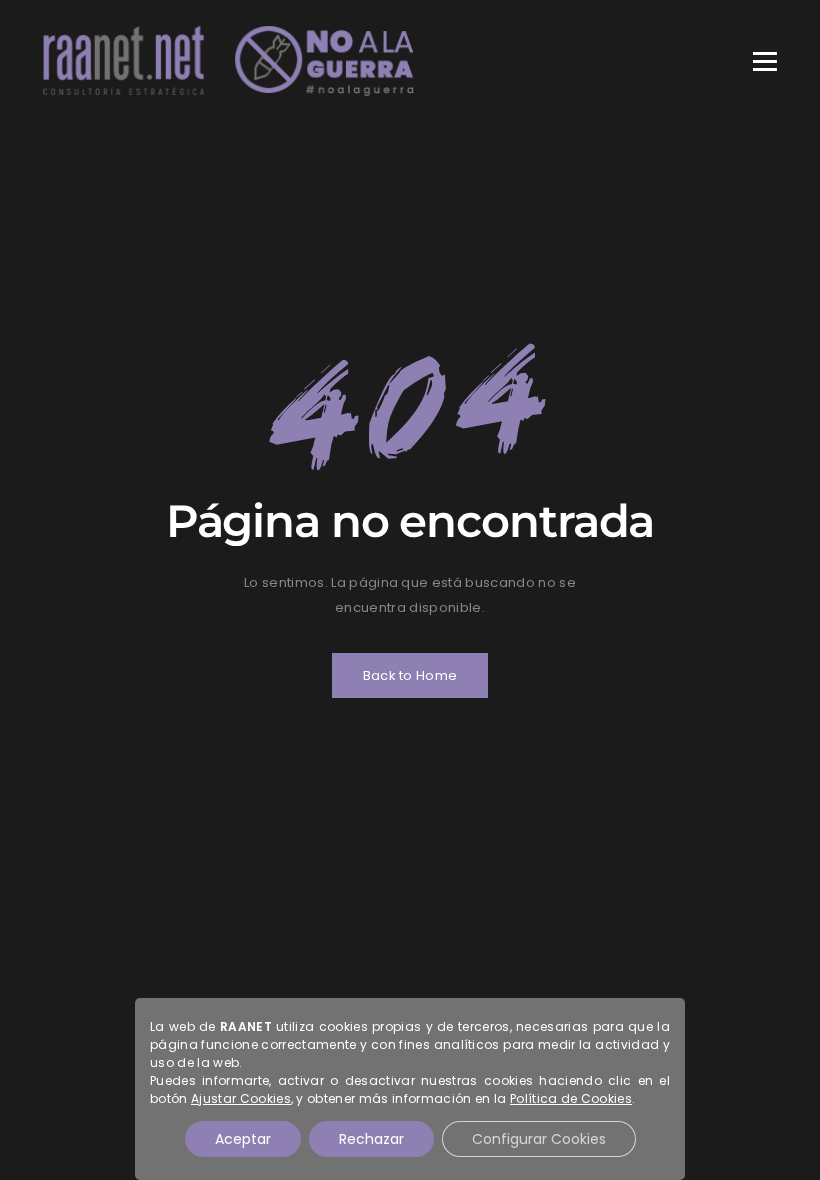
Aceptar (243, 1139)
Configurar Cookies (539, 1139)
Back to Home (410, 675)
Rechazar (371, 1139)
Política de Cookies (571, 1098)
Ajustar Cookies (241, 1098)
